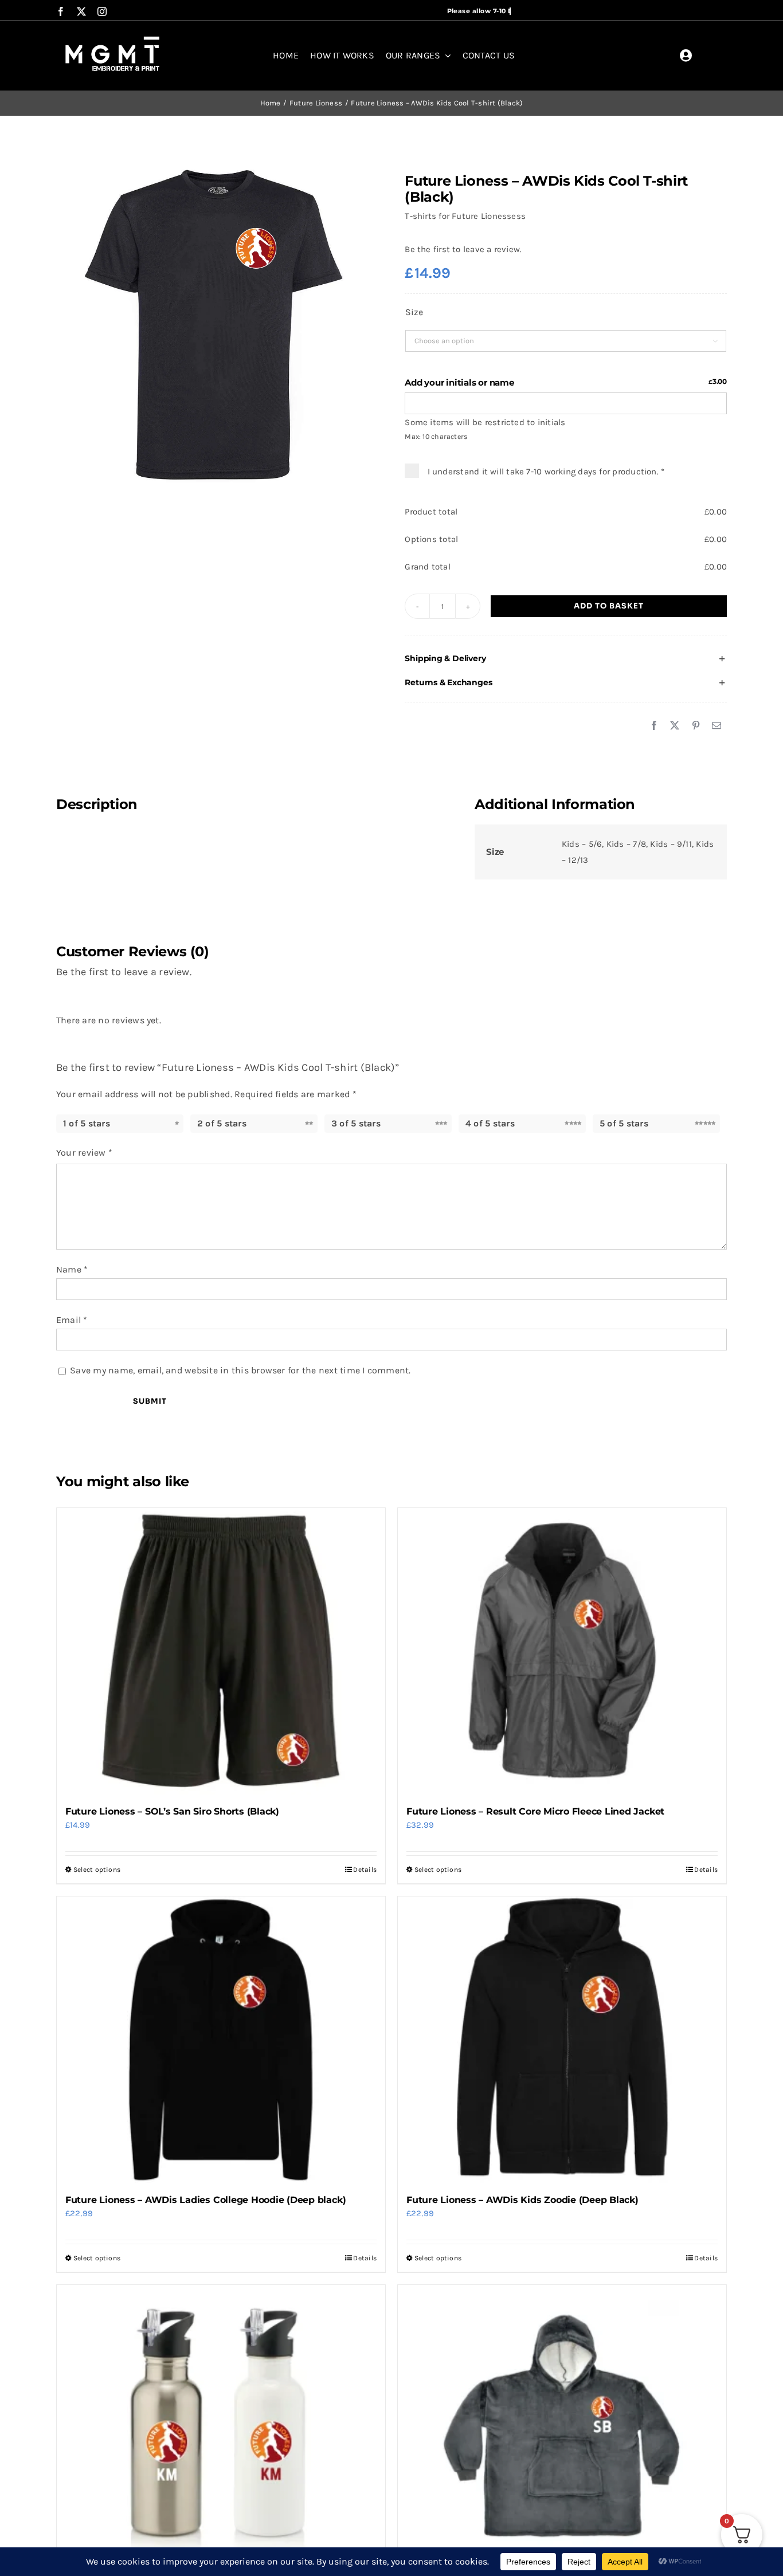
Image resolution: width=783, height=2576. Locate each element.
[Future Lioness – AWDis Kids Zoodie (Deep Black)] (562, 2040)
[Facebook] (654, 726)
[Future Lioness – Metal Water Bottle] (221, 2428)
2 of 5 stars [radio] (222, 1123)
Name (72, 1269)
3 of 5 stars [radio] (356, 1123)
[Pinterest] (696, 726)
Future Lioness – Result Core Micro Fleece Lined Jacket (535, 1811)
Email (72, 1320)
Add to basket (609, 606)
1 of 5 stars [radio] (87, 1123)
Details (365, 1870)
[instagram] (102, 11)
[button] (566, 659)
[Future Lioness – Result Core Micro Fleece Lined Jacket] (562, 1651)
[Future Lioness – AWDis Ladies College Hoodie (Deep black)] (221, 2040)
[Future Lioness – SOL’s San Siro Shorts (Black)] (221, 1651)
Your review (84, 1152)
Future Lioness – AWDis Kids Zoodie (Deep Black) (522, 2200)
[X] (675, 726)
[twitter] (81, 11)
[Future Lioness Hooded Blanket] (562, 2428)
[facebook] (61, 11)
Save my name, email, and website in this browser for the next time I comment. (240, 1370)
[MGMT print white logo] (113, 37)
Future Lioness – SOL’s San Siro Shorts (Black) (172, 1811)
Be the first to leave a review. (463, 249)
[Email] (717, 726)
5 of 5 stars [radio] (624, 1123)
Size (414, 312)
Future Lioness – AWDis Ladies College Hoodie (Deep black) (205, 2200)
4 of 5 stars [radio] (490, 1123)
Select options (97, 1870)
